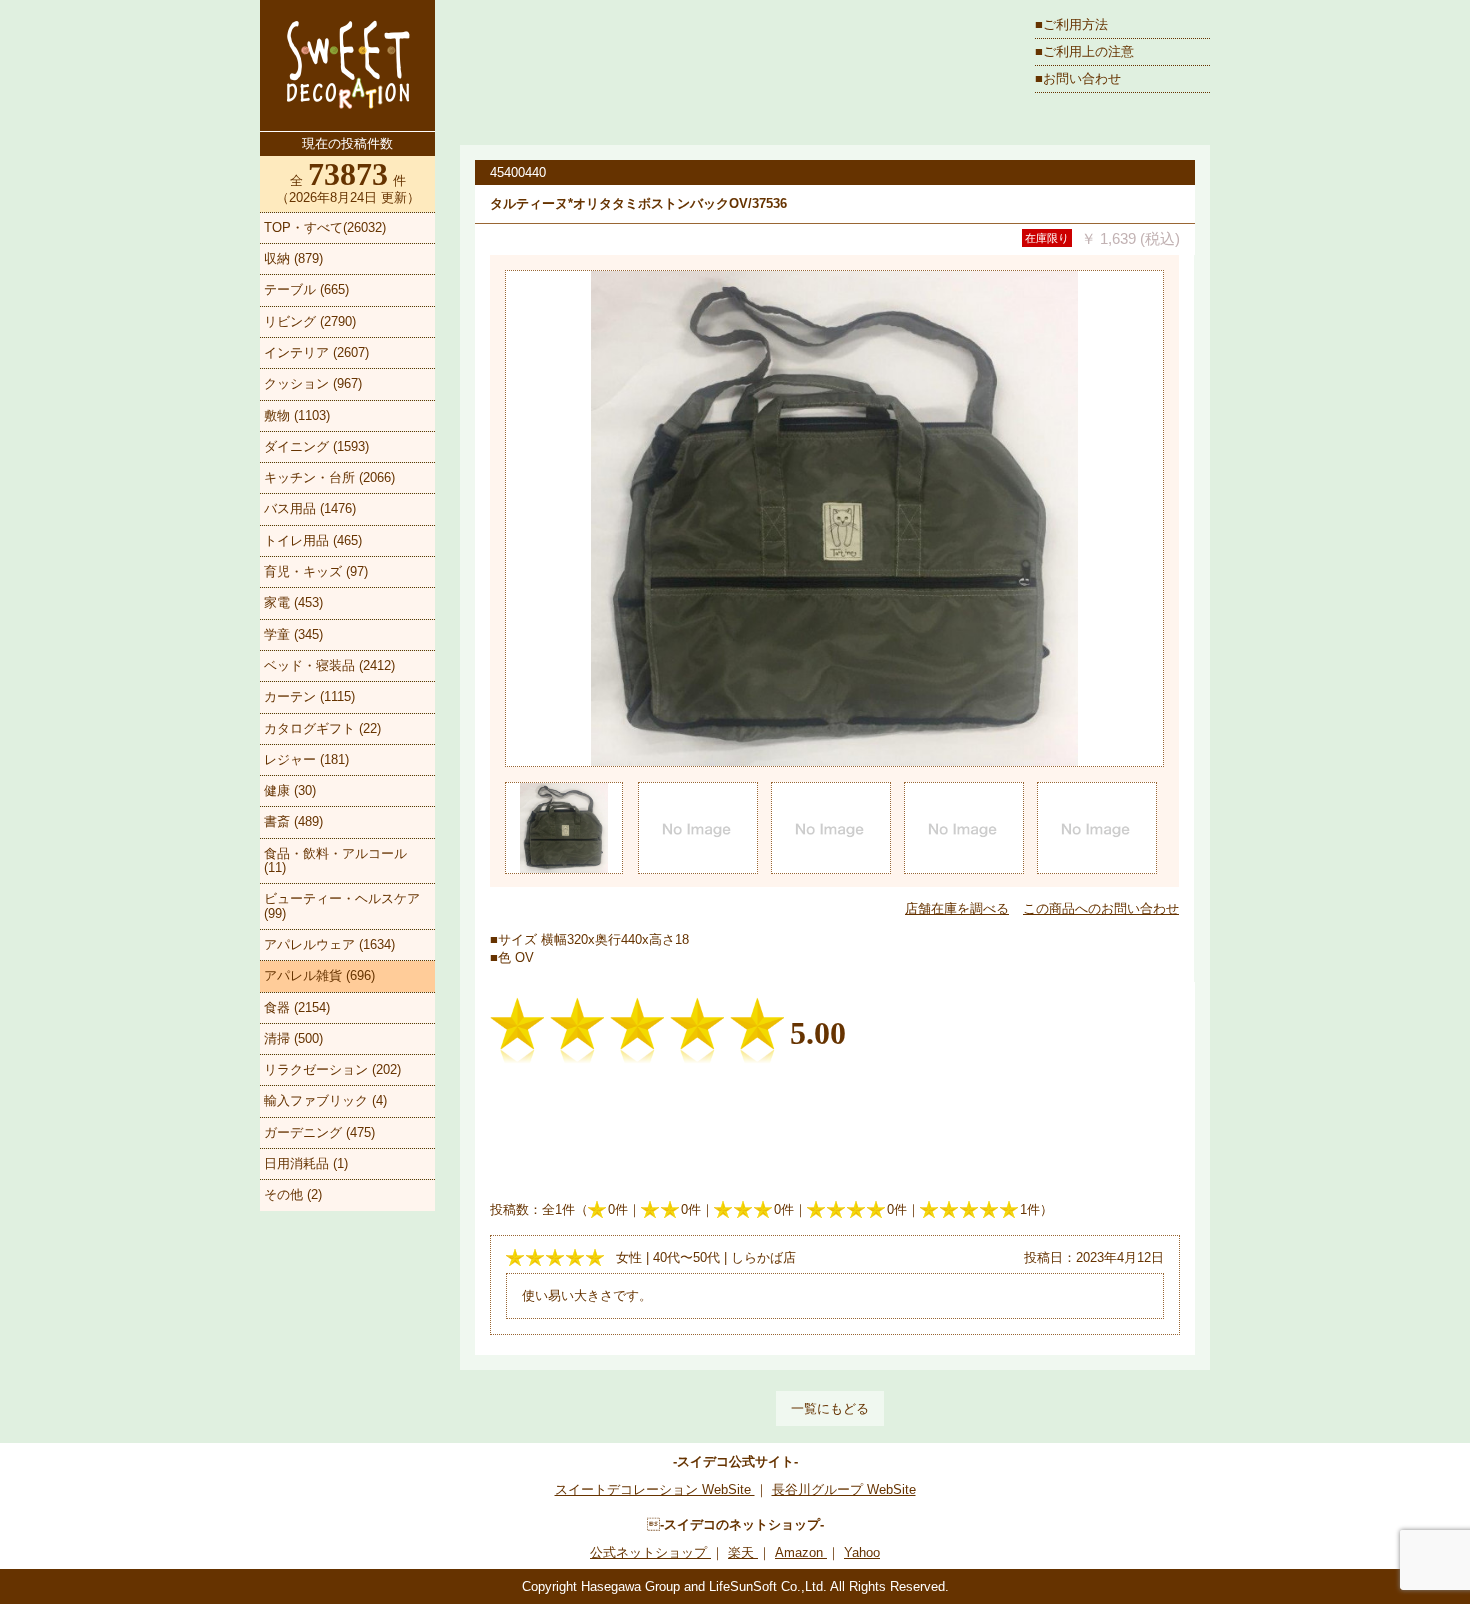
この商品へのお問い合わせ (1101, 908)
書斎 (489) (293, 821)
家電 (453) (293, 602)
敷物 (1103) (297, 415)
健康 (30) (290, 790)
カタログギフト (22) (322, 728)
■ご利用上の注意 (1084, 51)
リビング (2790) (310, 321)
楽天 (743, 1552)
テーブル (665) (306, 289)
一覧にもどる (830, 1408)
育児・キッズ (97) (316, 571)
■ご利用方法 (1071, 24)
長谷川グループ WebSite (844, 1489)
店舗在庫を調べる (957, 908)
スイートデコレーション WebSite (655, 1489)
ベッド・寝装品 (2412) (329, 665)
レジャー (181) (306, 759)
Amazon (801, 1552)
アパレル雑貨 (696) (319, 975)
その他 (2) (293, 1194)
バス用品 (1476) (310, 508)
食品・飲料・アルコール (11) (335, 860)
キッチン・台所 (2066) (329, 477)
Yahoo (862, 1552)
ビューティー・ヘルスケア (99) (342, 905)
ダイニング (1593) (316, 446)
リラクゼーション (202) (332, 1069)
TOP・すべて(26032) (325, 227)
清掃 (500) (293, 1038)
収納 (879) (293, 258)
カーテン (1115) (309, 696)
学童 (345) (293, 634)
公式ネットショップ (650, 1552)
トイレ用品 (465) (313, 540)
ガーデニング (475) (319, 1132)
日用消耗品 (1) (306, 1163)
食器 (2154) (297, 1007)
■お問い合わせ (1078, 78)
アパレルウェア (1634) (329, 944)
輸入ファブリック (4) (325, 1100)
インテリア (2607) (316, 352)
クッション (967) (313, 383)
